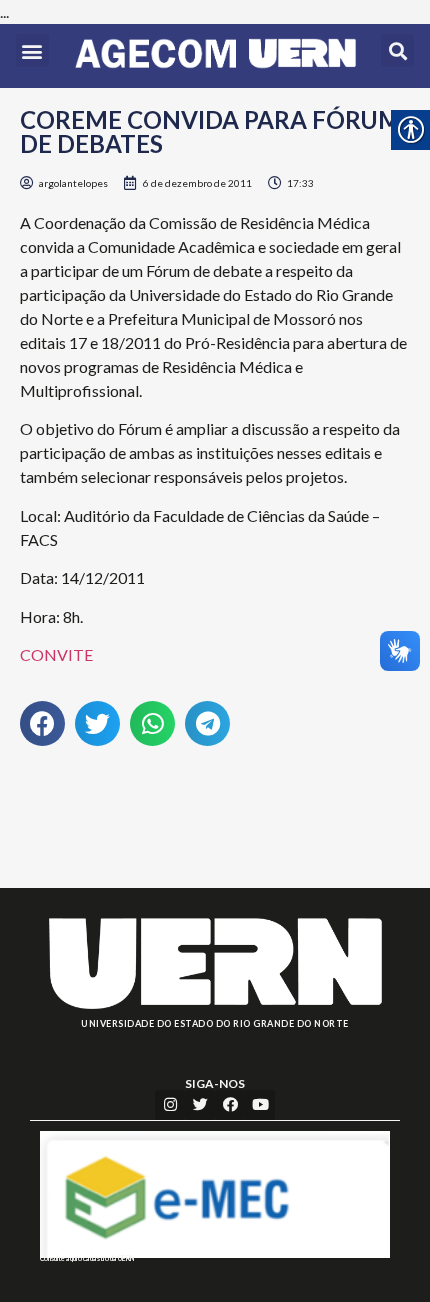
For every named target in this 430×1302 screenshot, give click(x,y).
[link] (215, 56)
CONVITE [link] (56, 654)
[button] (32, 50)
